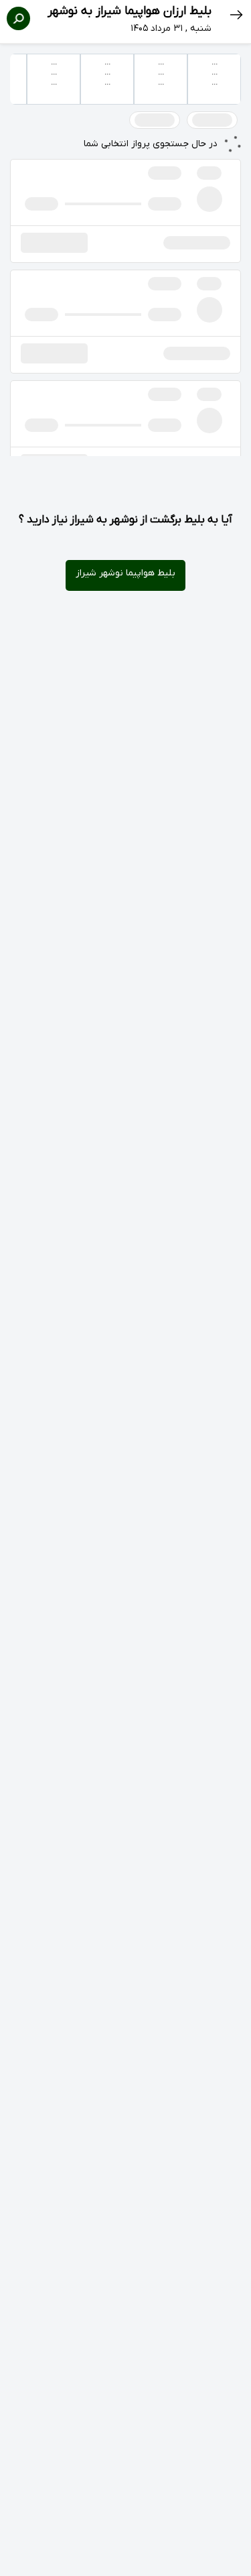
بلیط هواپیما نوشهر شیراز (125, 573)
